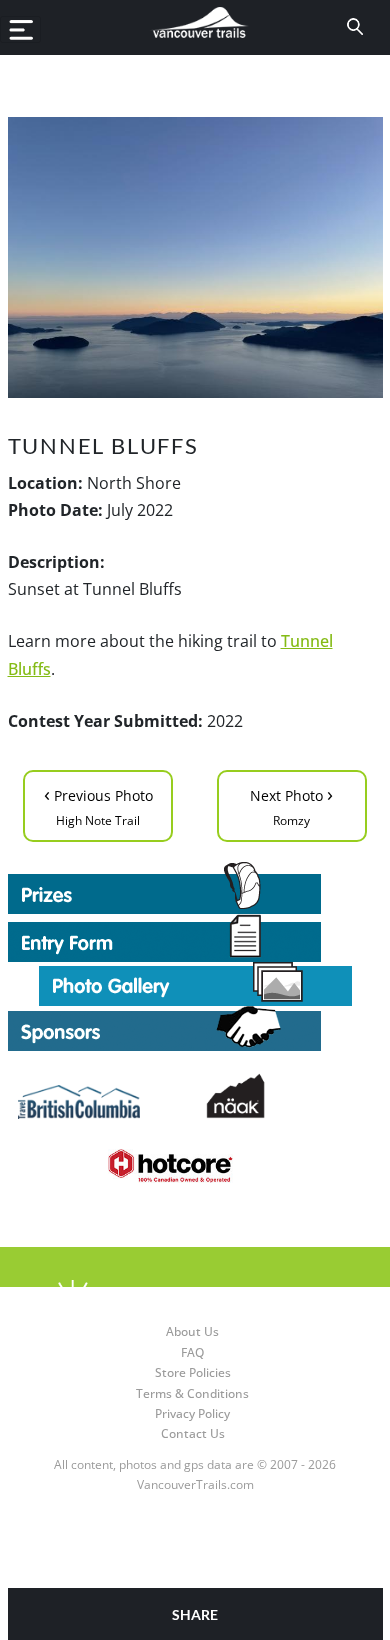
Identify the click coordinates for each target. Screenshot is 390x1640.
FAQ (192, 1352)
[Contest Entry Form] (195, 938)
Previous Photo (98, 804)
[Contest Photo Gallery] (195, 982)
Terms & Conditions (192, 1393)
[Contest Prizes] (195, 888)
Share (195, 1614)
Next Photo (291, 804)
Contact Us (193, 1433)
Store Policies (193, 1372)
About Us (192, 1331)
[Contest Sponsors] (195, 1028)
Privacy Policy (192, 1413)
